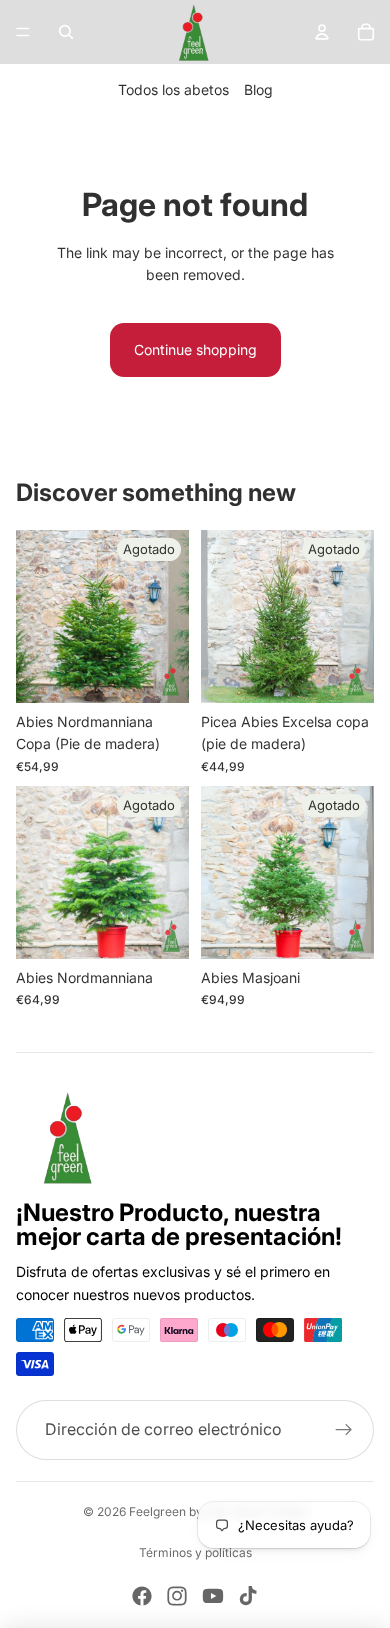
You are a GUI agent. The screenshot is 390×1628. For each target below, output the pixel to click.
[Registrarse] (344, 1430)
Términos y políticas (195, 1552)
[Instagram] (177, 1596)
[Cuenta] (322, 32)
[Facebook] (142, 1596)
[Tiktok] (248, 1596)
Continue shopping (195, 349)
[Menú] (23, 32)
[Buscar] (66, 32)
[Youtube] (213, 1596)
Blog (258, 89)
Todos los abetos (173, 89)
